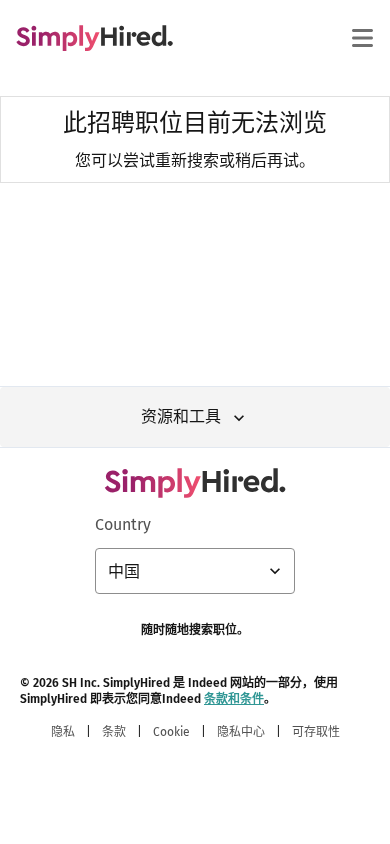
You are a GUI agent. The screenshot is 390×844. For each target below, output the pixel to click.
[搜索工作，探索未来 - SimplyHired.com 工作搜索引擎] (94, 38)
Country (123, 524)
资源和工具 (181, 416)
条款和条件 (234, 699)
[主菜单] (362, 38)
